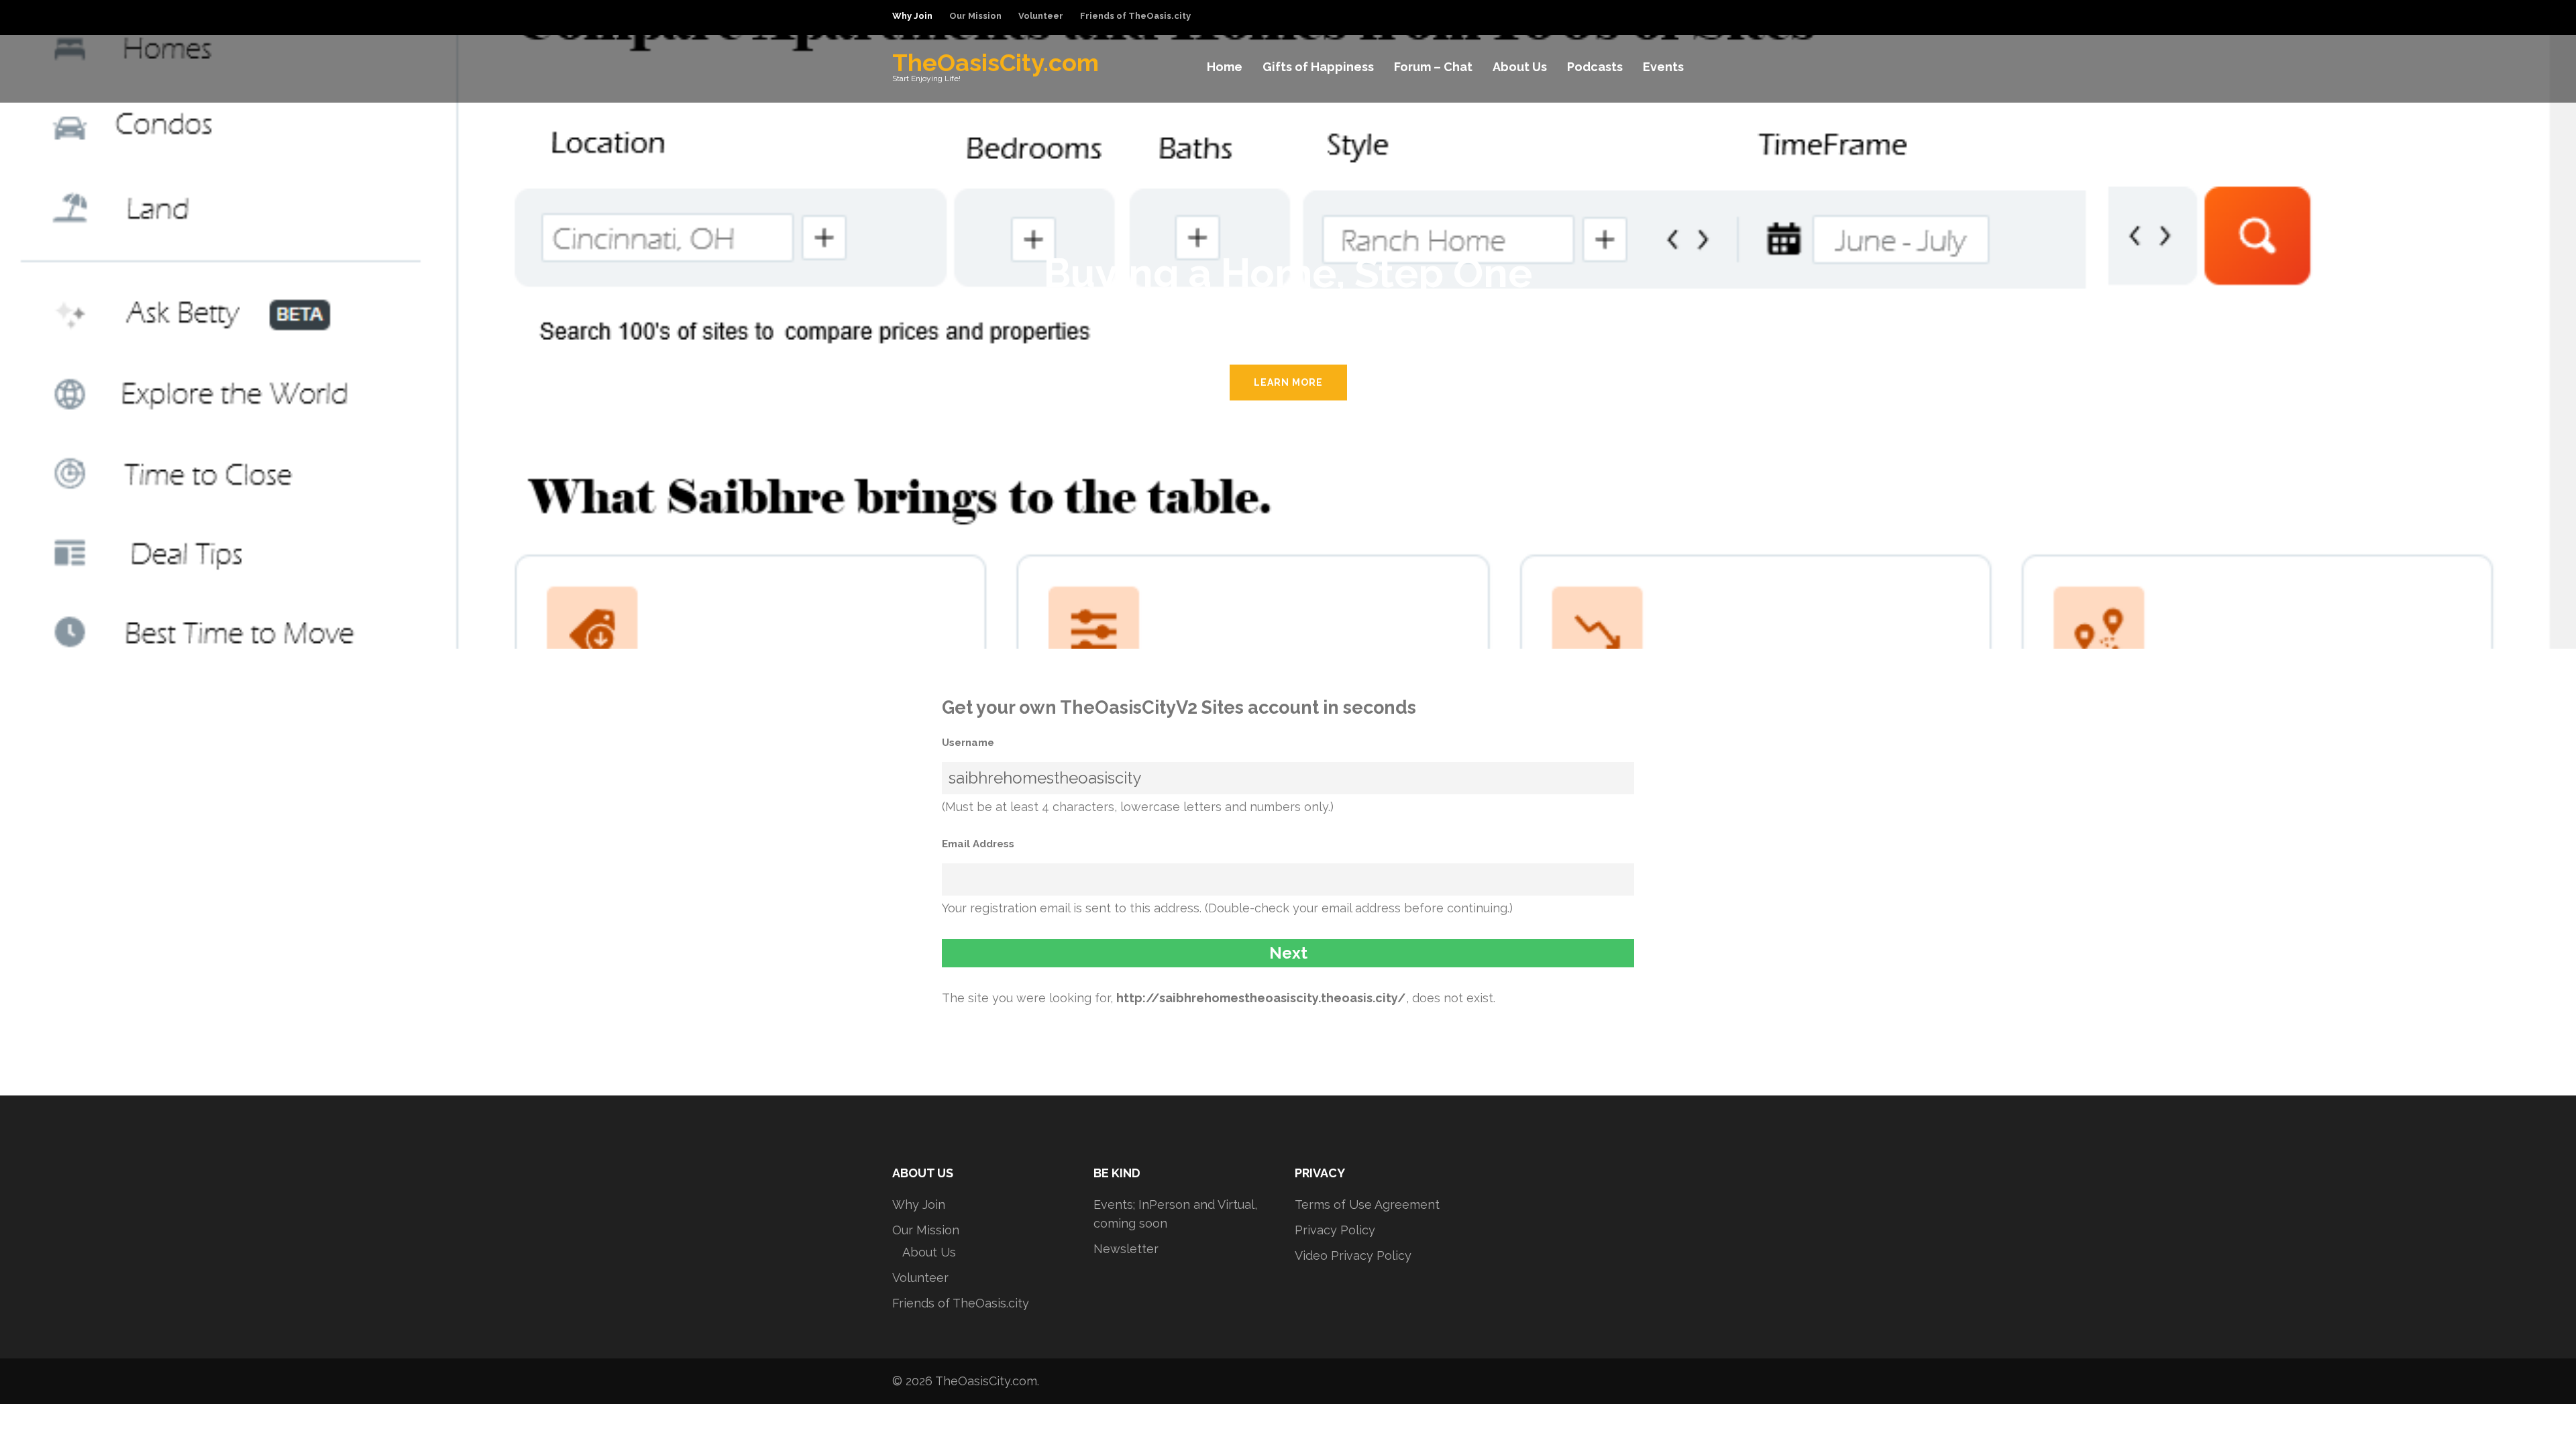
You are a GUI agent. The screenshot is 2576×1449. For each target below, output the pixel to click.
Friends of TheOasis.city (1135, 16)
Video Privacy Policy (1353, 1255)
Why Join (912, 16)
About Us (1520, 67)
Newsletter (1126, 1249)
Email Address (978, 844)
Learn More (1288, 382)
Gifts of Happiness (1318, 67)
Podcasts (1595, 67)
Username (968, 743)
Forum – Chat (1433, 67)
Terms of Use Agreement (1367, 1204)
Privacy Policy (1335, 1230)
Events (1663, 67)
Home (1225, 67)
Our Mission (975, 16)
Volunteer (1041, 16)
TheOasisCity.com (996, 62)
